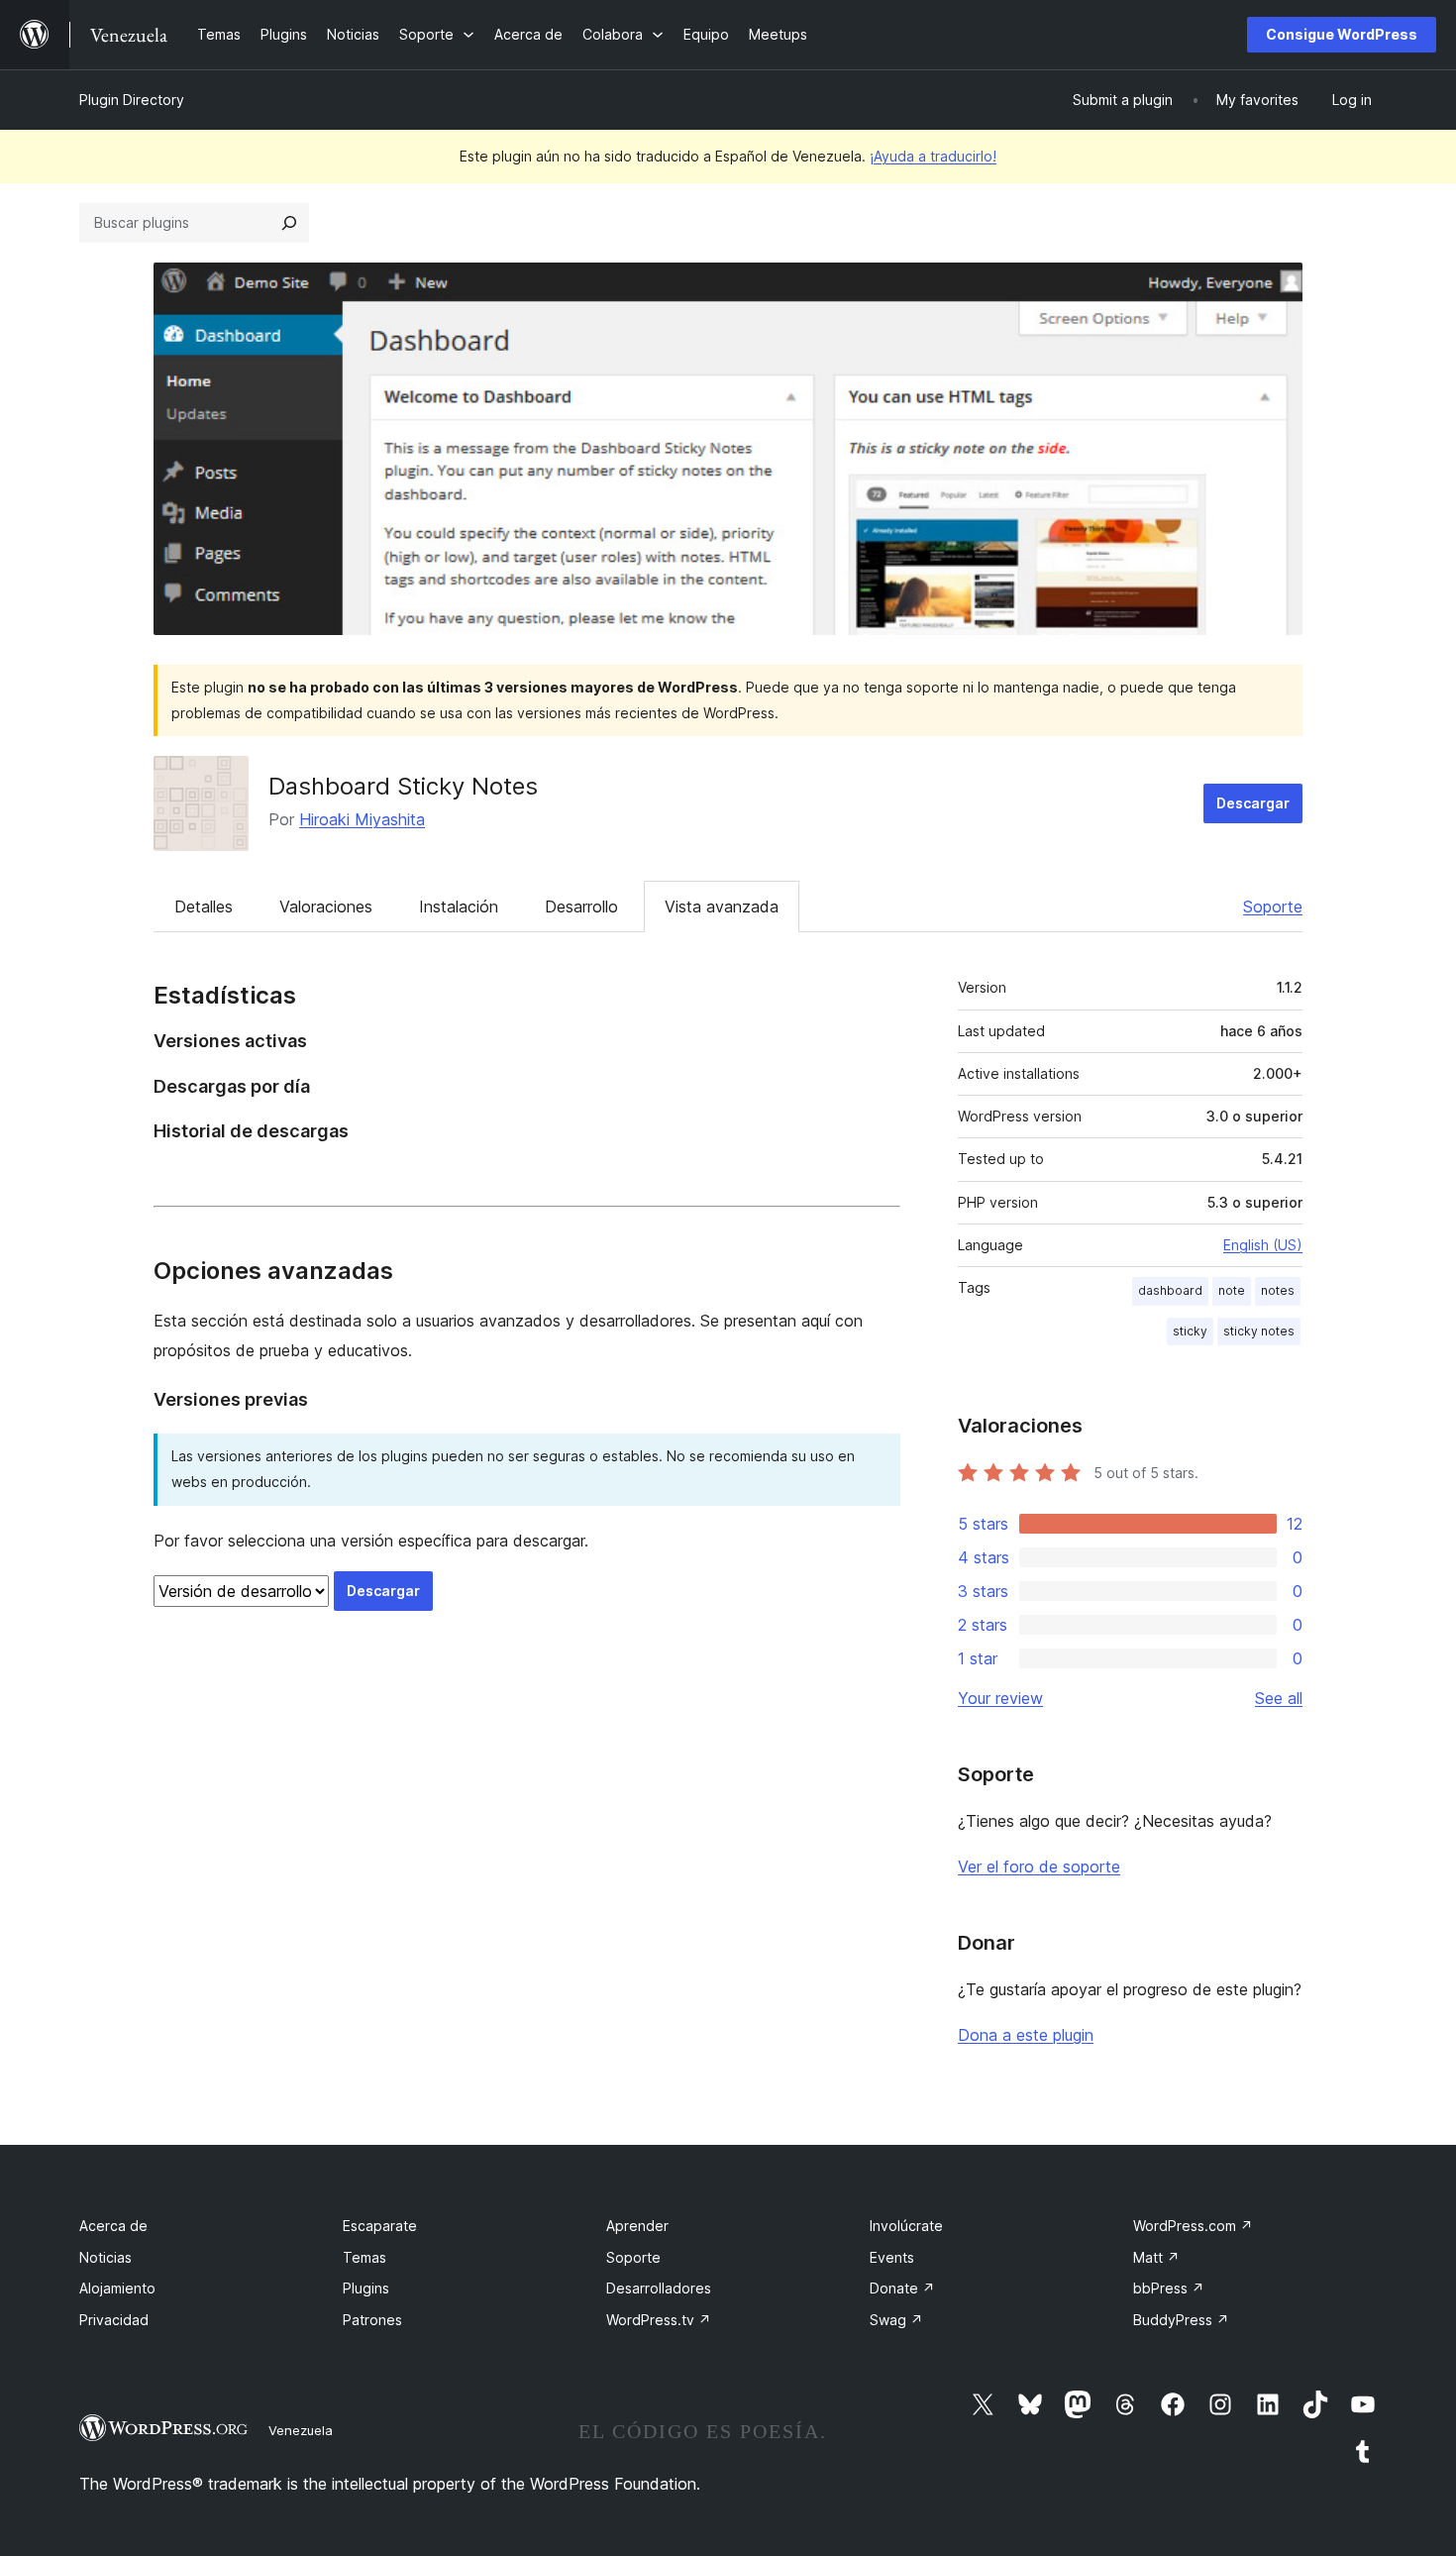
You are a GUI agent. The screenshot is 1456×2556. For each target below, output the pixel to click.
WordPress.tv (659, 2320)
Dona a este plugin (1026, 2035)
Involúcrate (906, 2226)
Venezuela (301, 2430)
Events (892, 2257)
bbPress (1169, 2288)
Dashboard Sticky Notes (403, 786)
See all (1279, 1698)
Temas (364, 2257)
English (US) (1263, 1245)
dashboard (1170, 1290)
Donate (902, 2288)
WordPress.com (1193, 2226)
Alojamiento (117, 2288)
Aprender (637, 2226)
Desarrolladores (659, 2288)
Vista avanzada (722, 906)
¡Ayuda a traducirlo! (933, 156)
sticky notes (1259, 1331)
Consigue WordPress (1342, 34)
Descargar (1253, 803)
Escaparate (380, 2226)
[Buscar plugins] (289, 223)
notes (1278, 1290)
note (1232, 1290)
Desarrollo (581, 906)
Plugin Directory (132, 100)
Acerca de (113, 2226)
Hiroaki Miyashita (362, 819)
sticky (1190, 1331)
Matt (1156, 2257)
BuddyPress (1181, 2320)
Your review (1000, 1698)
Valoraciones (326, 906)
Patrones (372, 2320)
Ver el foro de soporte (1039, 1866)
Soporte (1273, 906)
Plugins (366, 2288)
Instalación (459, 906)
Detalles (204, 906)
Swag (896, 2320)
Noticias (105, 2257)
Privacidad (114, 2320)
